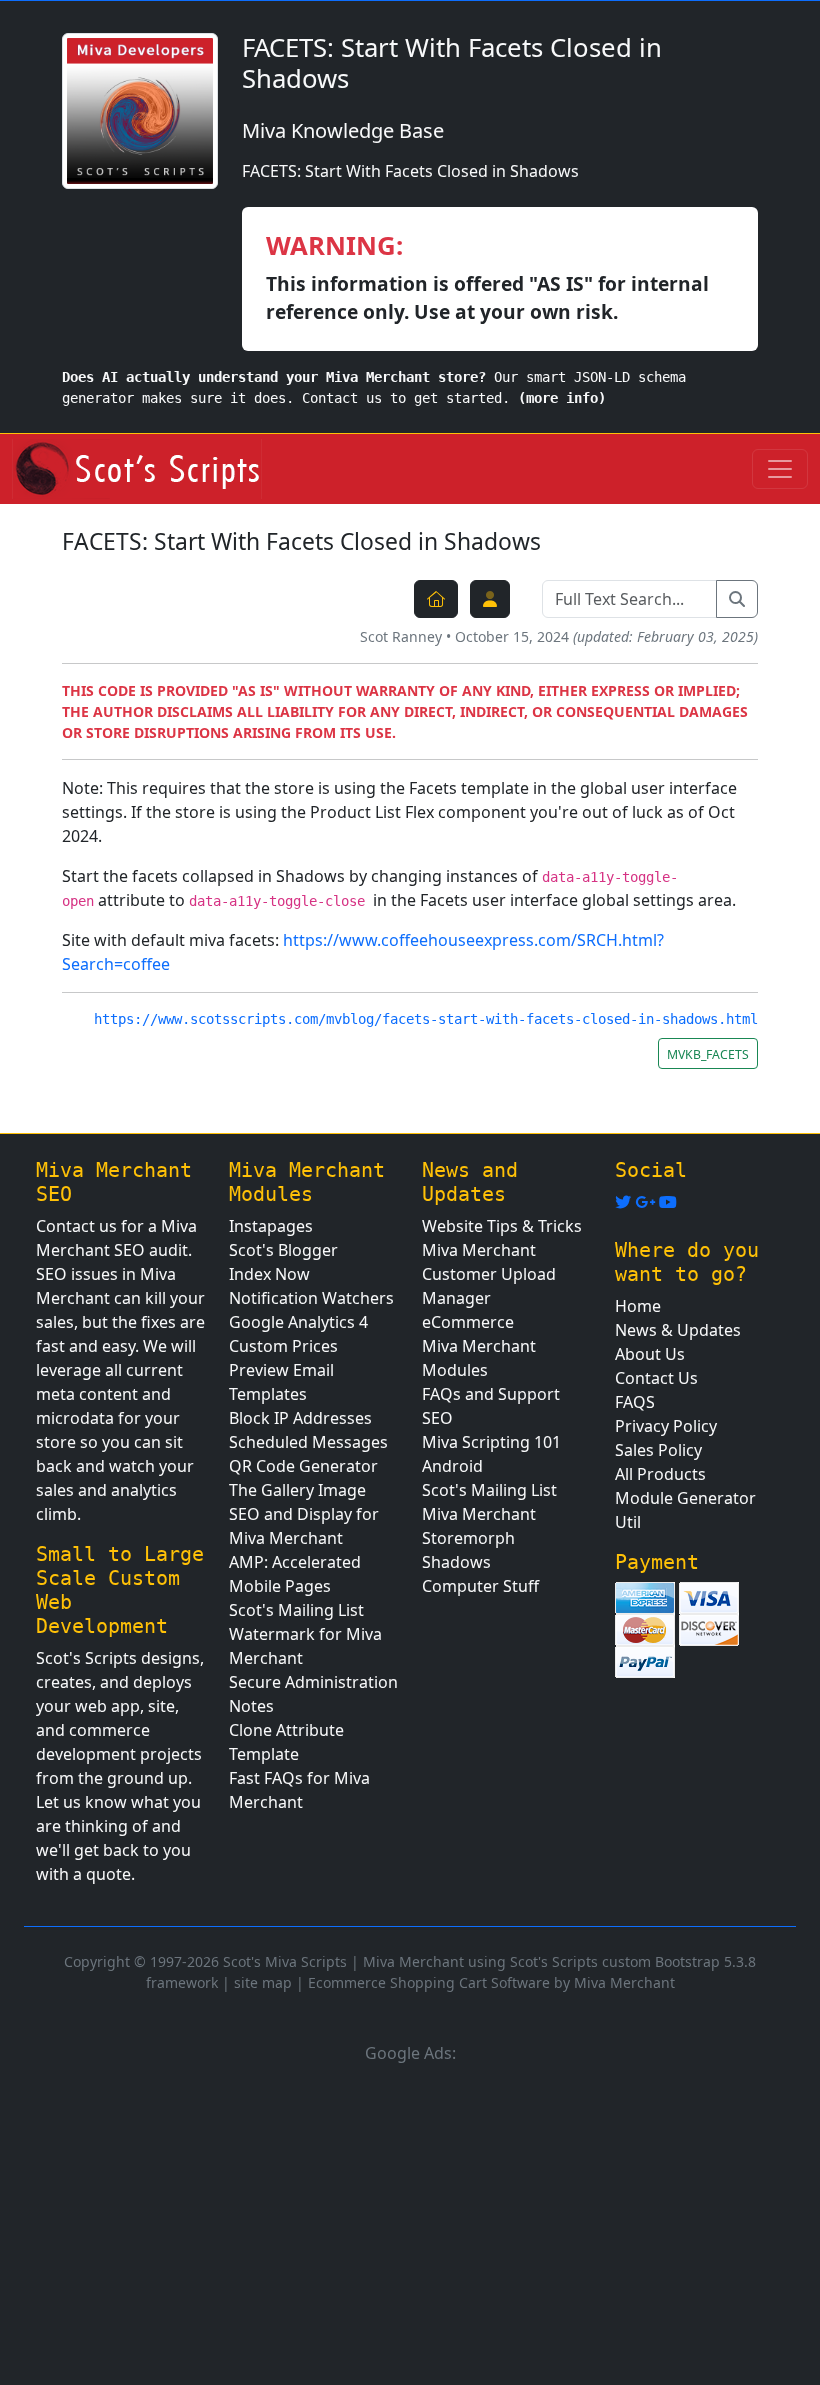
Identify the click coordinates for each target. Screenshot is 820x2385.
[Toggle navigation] (780, 469)
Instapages (271, 1226)
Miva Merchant (479, 1250)
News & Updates (678, 1330)
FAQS (635, 1402)
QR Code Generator (303, 1466)
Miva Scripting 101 (491, 1442)
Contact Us (656, 1378)
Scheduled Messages (308, 1442)
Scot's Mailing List (296, 1610)
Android (452, 1466)
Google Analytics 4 (298, 1322)
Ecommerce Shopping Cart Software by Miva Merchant (491, 1982)
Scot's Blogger (283, 1250)
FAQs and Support (491, 1394)
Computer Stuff (480, 1586)
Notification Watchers (311, 1298)
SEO (437, 1418)
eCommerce (468, 1322)
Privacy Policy (666, 1426)
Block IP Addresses (300, 1418)
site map (263, 1982)
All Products (660, 1474)
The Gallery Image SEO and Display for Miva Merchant (304, 1514)
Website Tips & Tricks (502, 1226)
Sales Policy (658, 1450)
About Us (650, 1354)
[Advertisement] (410, 2221)
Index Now (269, 1274)
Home (638, 1306)
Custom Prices (283, 1346)
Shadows (456, 1562)
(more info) (562, 398)
